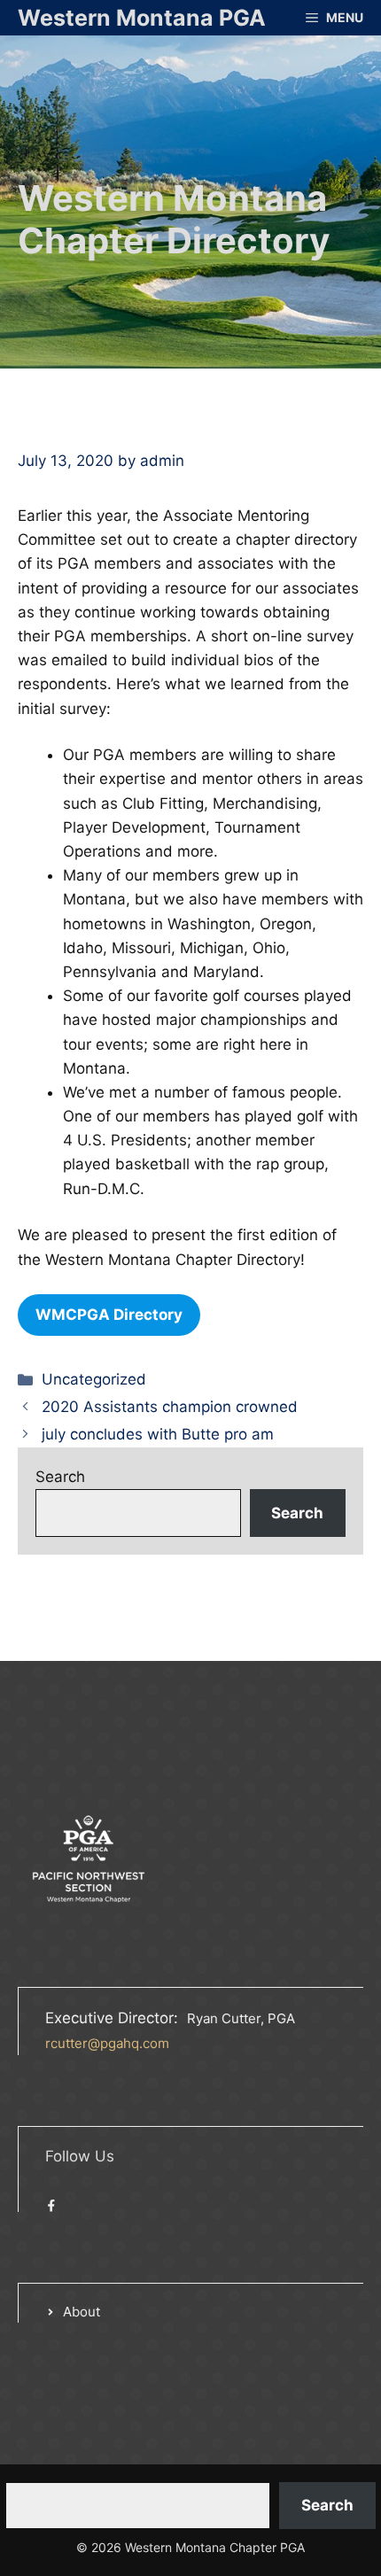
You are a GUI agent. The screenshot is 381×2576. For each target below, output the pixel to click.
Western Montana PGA (142, 18)
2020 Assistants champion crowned (170, 1407)
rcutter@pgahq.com (107, 2043)
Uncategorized (94, 1379)
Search (60, 1477)
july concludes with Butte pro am (158, 1434)
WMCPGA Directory (109, 1315)
